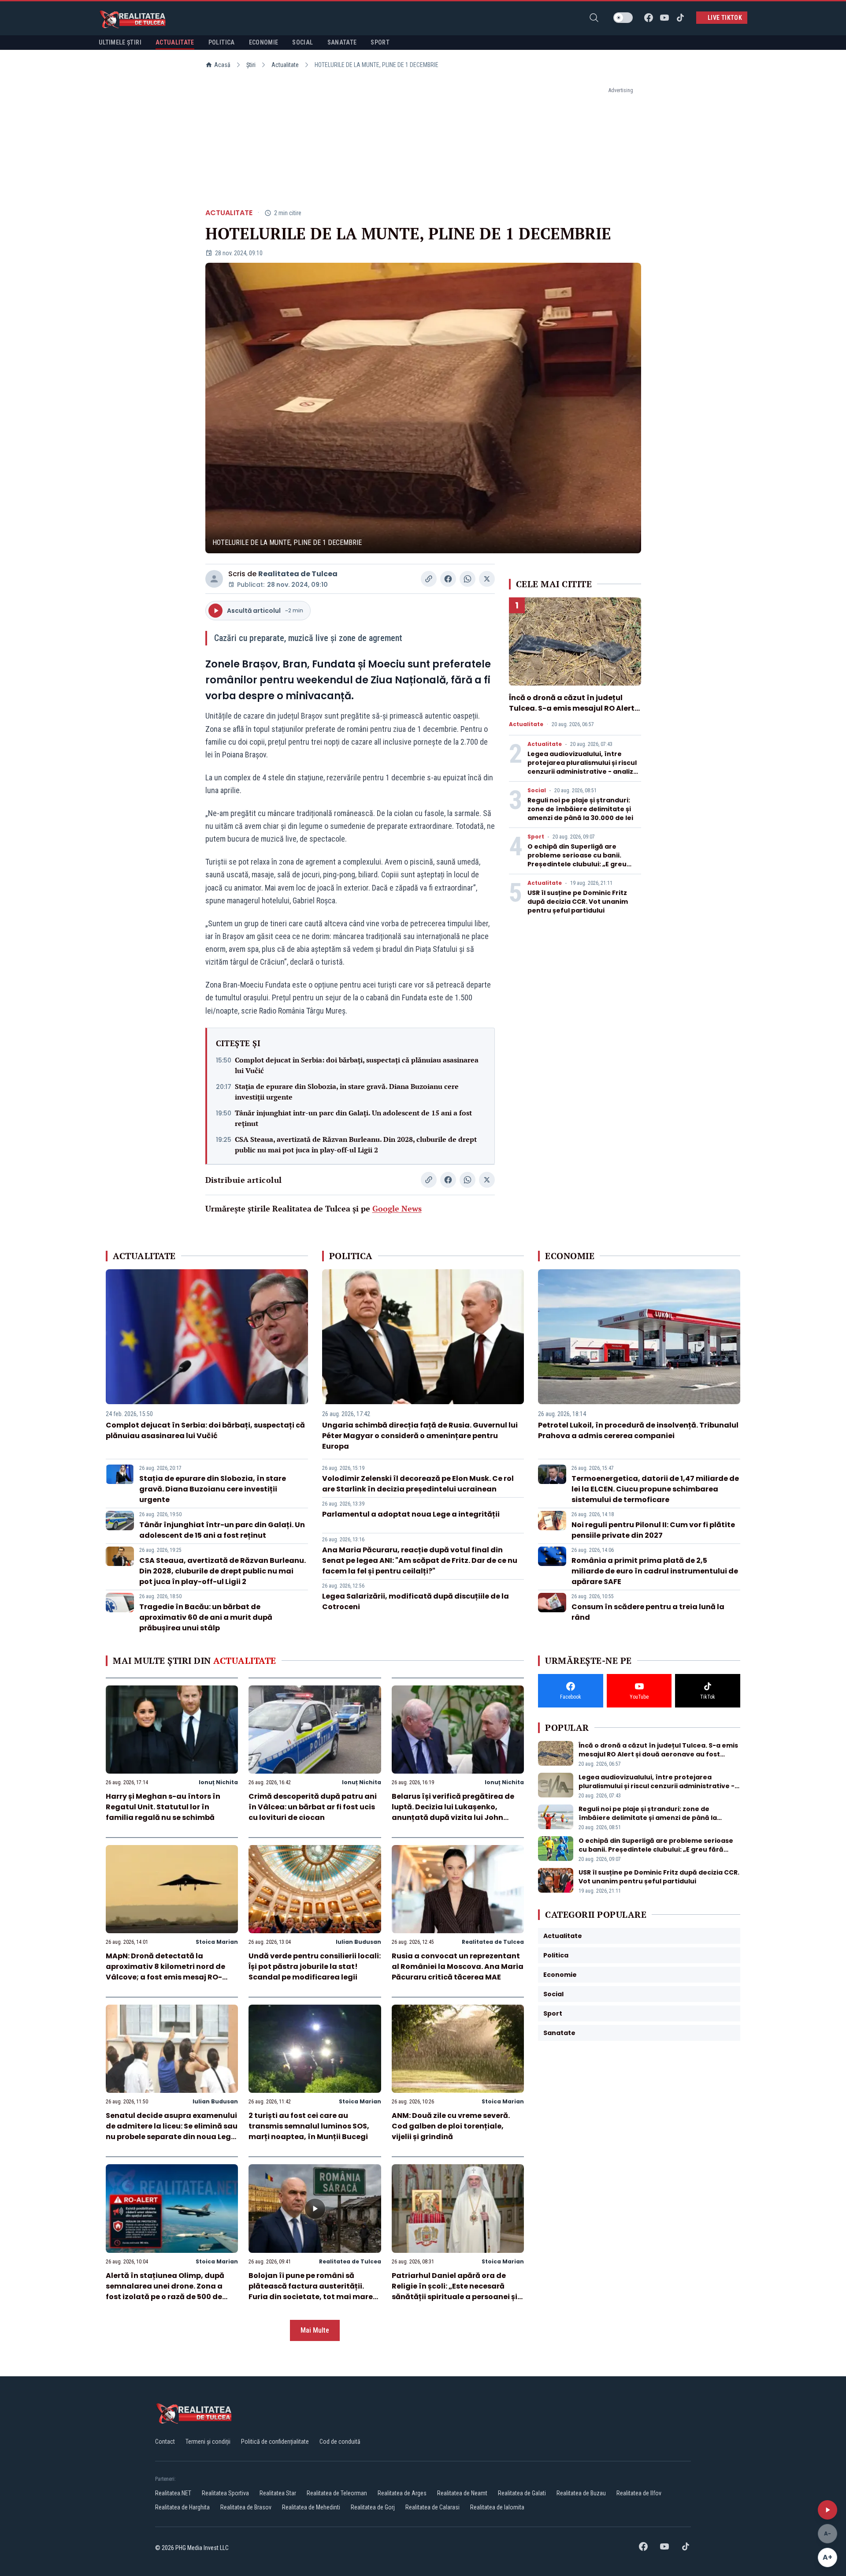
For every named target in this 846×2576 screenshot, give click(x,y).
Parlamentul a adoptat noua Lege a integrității (411, 1514)
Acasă (222, 65)
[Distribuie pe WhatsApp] (468, 579)
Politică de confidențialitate (275, 2442)
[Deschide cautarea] (594, 18)
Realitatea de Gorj (373, 2507)
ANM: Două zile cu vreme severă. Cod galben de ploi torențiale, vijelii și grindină (451, 2126)
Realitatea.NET (173, 2493)
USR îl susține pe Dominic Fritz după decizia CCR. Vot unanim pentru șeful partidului (578, 902)
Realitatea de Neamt (462, 2493)
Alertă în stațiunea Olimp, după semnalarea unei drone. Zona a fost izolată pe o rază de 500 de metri (165, 2291)
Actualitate (285, 65)
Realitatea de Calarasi (432, 2507)
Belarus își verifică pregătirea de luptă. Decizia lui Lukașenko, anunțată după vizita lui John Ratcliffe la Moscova (453, 1812)
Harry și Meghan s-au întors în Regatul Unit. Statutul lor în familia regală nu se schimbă (163, 1807)
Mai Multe (315, 2330)
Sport (536, 837)
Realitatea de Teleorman (337, 2493)
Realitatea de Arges (402, 2493)
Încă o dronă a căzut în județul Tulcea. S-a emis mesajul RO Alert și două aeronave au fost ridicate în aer (572, 714)
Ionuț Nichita (218, 1782)
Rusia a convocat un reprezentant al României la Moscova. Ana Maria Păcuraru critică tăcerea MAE (458, 1966)
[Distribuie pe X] (487, 579)
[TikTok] (680, 18)
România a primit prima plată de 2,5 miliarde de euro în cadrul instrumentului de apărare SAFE (655, 1571)
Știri (251, 65)
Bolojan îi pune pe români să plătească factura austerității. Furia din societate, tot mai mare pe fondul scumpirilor (311, 2291)
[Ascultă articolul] (827, 2510)
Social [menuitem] (302, 42)
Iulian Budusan (358, 1942)
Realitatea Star (278, 2493)
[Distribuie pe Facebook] (448, 579)
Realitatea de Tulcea (298, 574)
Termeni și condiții (208, 2442)
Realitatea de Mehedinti (311, 2507)
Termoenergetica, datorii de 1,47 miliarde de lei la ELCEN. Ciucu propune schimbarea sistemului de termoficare (655, 1489)
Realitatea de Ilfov (639, 2493)
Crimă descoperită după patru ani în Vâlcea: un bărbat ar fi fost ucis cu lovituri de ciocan (313, 1807)
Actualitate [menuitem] (175, 42)
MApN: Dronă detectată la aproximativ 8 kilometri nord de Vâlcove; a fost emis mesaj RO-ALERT (165, 1972)
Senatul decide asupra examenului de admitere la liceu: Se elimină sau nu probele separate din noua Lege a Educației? (172, 2131)
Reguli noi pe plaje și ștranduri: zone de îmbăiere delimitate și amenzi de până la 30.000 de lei (580, 809)
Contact (165, 2442)
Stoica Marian (217, 1942)
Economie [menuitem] (264, 42)
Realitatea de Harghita (182, 2507)
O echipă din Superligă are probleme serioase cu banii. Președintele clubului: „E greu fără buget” (577, 860)
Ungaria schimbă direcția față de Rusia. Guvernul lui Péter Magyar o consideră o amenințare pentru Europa (420, 1436)
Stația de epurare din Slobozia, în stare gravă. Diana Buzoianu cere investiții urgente (347, 1092)
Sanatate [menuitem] (342, 42)
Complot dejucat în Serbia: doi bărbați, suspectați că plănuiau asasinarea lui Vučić (357, 1065)
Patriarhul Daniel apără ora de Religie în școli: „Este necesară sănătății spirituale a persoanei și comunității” (455, 2291)
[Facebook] (649, 18)
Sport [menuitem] (380, 42)
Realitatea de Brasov (246, 2507)
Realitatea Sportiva (225, 2493)
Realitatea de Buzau (581, 2493)
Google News (397, 1208)
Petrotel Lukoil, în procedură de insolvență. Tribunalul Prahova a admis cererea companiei (638, 1430)
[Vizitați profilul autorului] (214, 579)
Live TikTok (725, 18)
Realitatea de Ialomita (497, 2507)
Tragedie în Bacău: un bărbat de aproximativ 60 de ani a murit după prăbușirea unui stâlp (206, 1617)
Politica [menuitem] (222, 42)
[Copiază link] (429, 579)
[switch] (623, 18)
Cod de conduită (340, 2442)
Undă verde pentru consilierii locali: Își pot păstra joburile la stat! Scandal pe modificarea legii (315, 1966)
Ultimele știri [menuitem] (120, 42)
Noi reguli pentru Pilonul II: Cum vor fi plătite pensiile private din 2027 (653, 1530)
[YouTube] (664, 18)
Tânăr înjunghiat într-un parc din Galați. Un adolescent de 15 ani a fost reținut (353, 1118)
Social (537, 790)
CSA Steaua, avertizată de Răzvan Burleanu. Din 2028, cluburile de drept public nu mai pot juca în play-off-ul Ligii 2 (356, 1144)
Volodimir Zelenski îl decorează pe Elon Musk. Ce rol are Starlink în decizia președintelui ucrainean (418, 1484)
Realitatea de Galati (522, 2493)
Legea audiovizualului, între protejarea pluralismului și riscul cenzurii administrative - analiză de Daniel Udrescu (583, 767)
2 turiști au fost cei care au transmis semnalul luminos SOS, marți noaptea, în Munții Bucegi (309, 2126)
